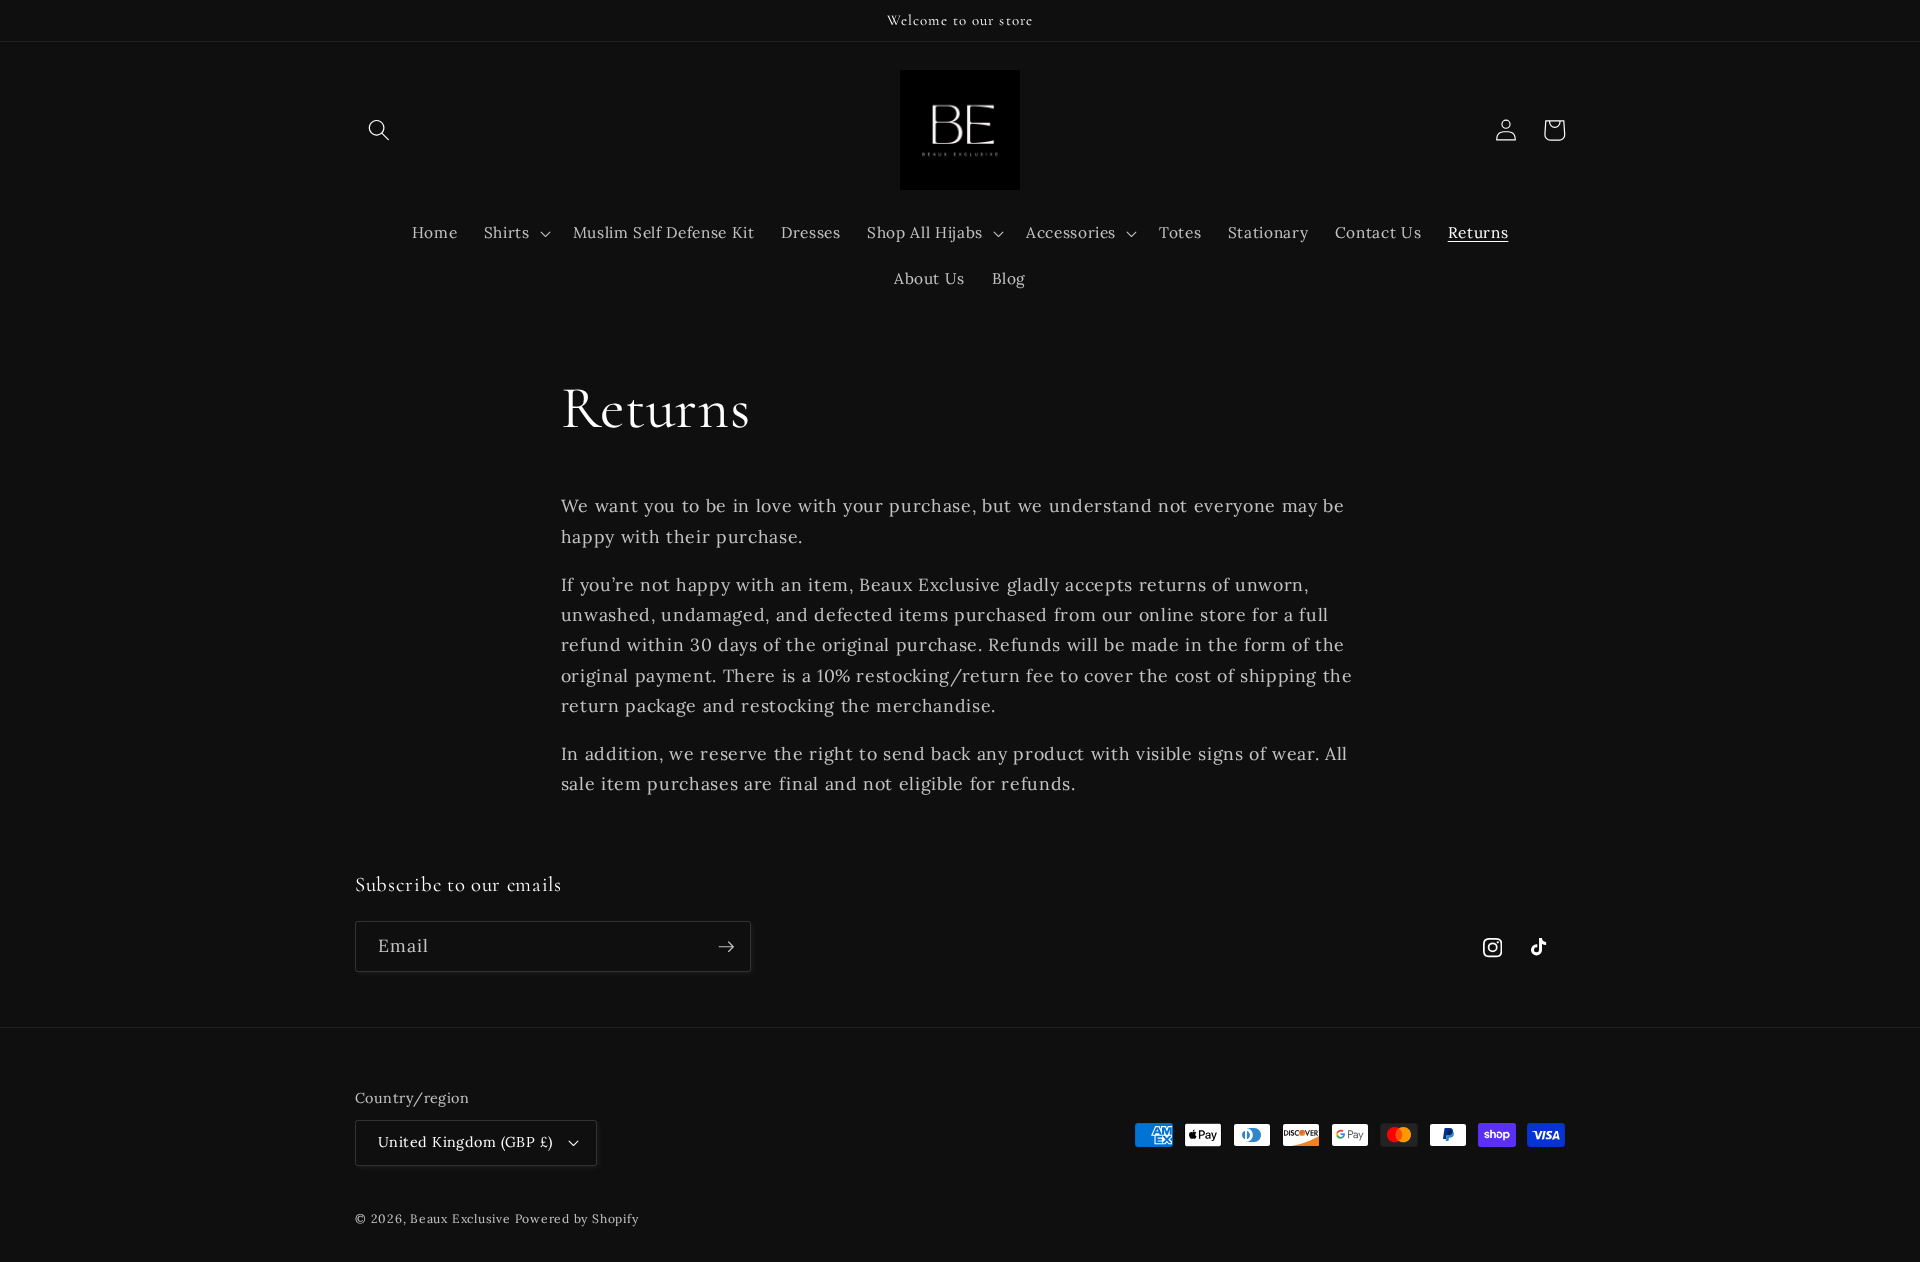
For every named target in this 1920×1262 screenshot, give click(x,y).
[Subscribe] (726, 947)
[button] (379, 130)
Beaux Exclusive (460, 1218)
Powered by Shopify (577, 1218)
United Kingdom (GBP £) (465, 1142)
